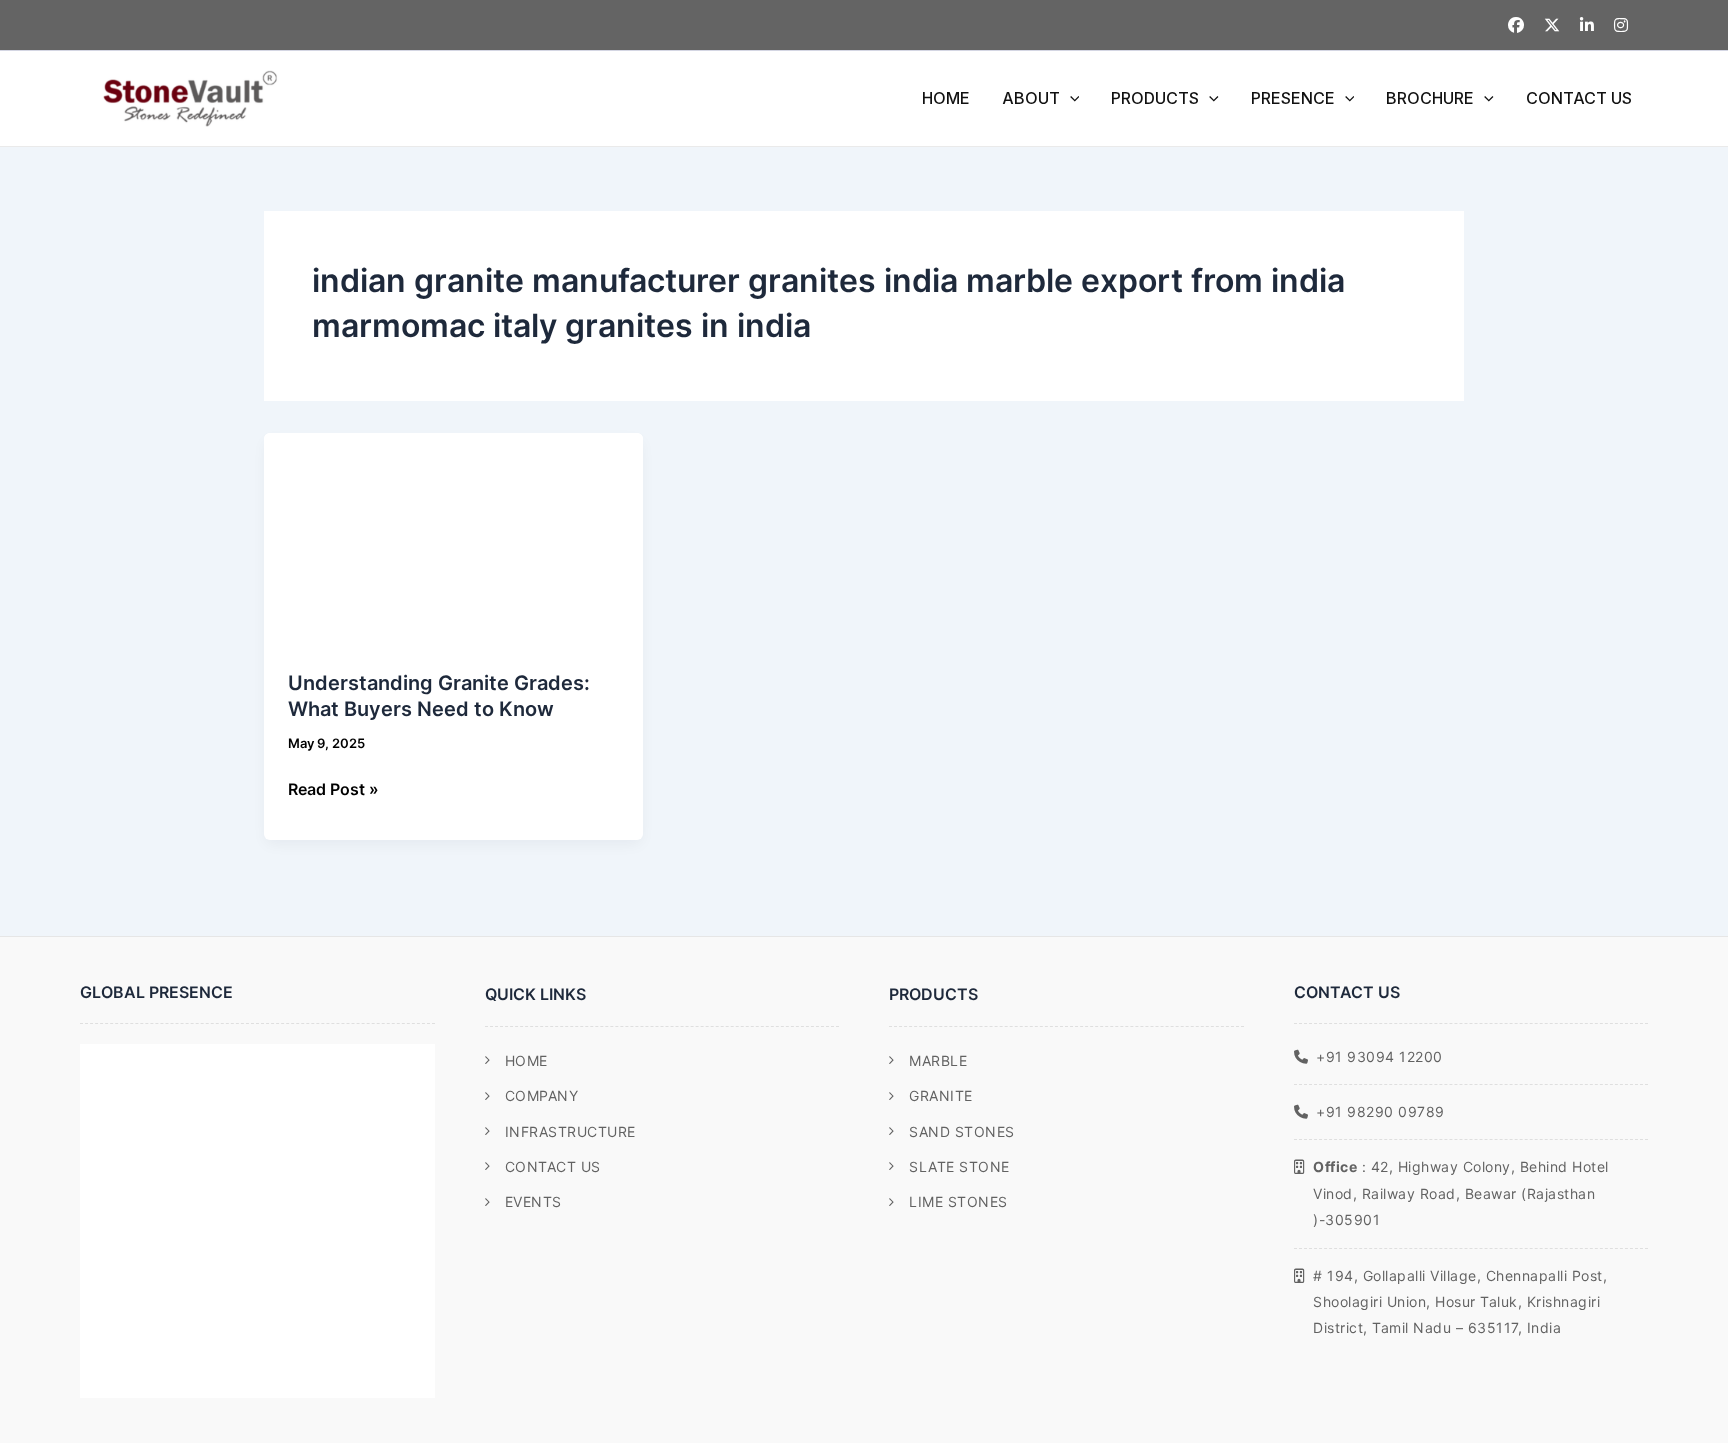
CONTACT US (1579, 98)
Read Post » (333, 787)
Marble (938, 1060)
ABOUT (1031, 98)
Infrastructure (570, 1131)
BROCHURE (1430, 98)
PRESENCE (1293, 98)
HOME (946, 98)
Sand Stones (962, 1131)
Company (542, 1095)
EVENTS (533, 1201)
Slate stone (959, 1166)
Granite (941, 1095)
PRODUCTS (1155, 98)
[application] (1070, 98)
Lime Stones (958, 1201)
